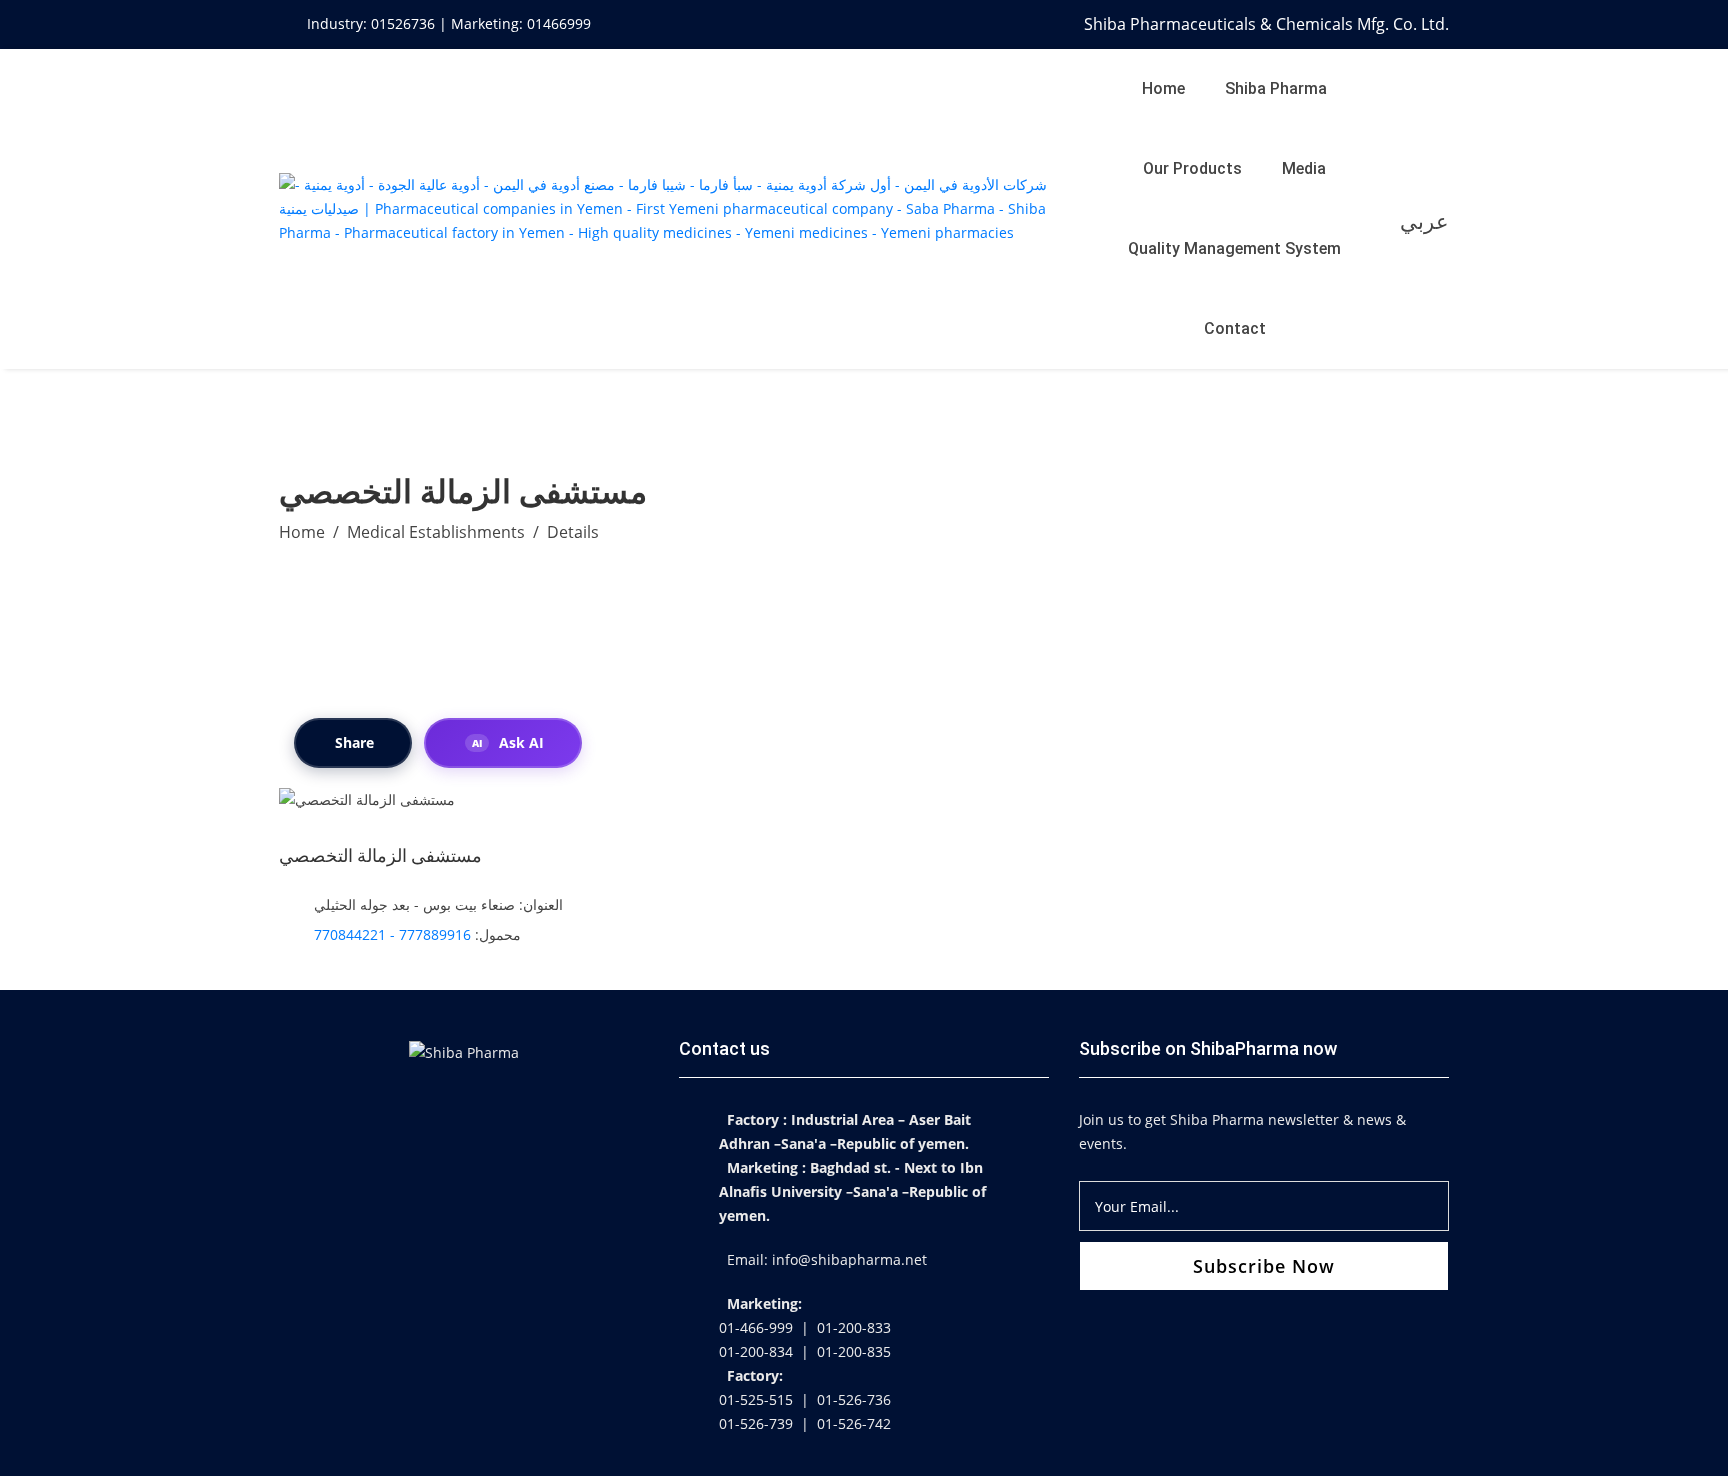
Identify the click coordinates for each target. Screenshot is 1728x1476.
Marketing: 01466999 (521, 23)
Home (1163, 88)
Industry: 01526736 (373, 23)
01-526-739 (756, 1423)
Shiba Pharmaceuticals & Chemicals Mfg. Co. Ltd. (1266, 24)
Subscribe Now (1264, 1266)
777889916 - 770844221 (392, 934)
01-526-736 (854, 1399)
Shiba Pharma (1276, 88)
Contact (1235, 328)
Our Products (1192, 168)
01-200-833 (854, 1327)
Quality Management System (1234, 248)
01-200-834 (756, 1351)
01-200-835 (854, 1351)
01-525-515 (756, 1399)
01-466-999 (756, 1327)
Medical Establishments (436, 532)
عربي (1424, 221)
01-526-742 (854, 1423)
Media (1304, 168)
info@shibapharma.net (849, 1259)
